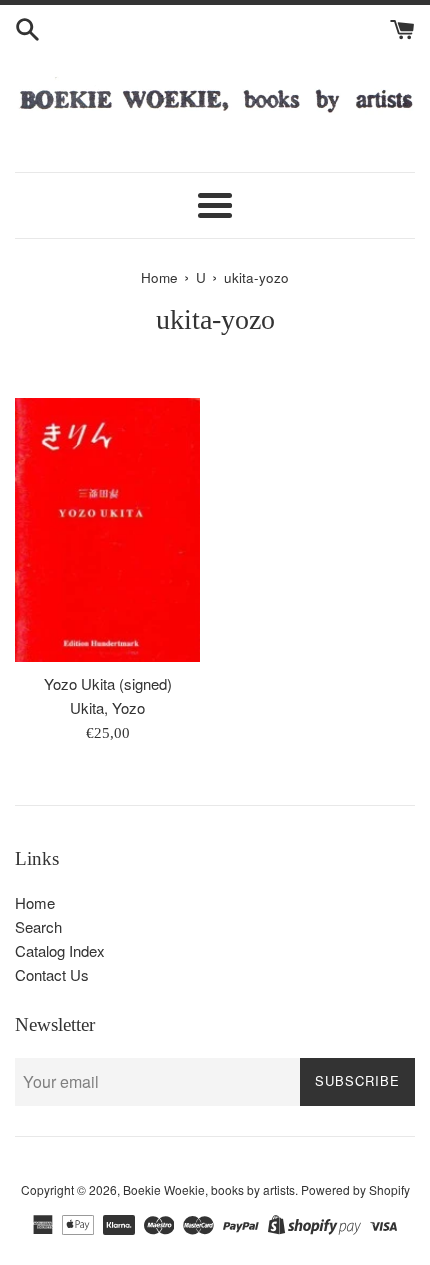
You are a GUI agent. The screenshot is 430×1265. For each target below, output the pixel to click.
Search (38, 926)
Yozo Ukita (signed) (108, 683)
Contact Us (52, 974)
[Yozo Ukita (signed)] (107, 530)
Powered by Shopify (355, 1189)
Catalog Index (60, 950)
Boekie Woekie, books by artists (209, 1189)
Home (35, 902)
